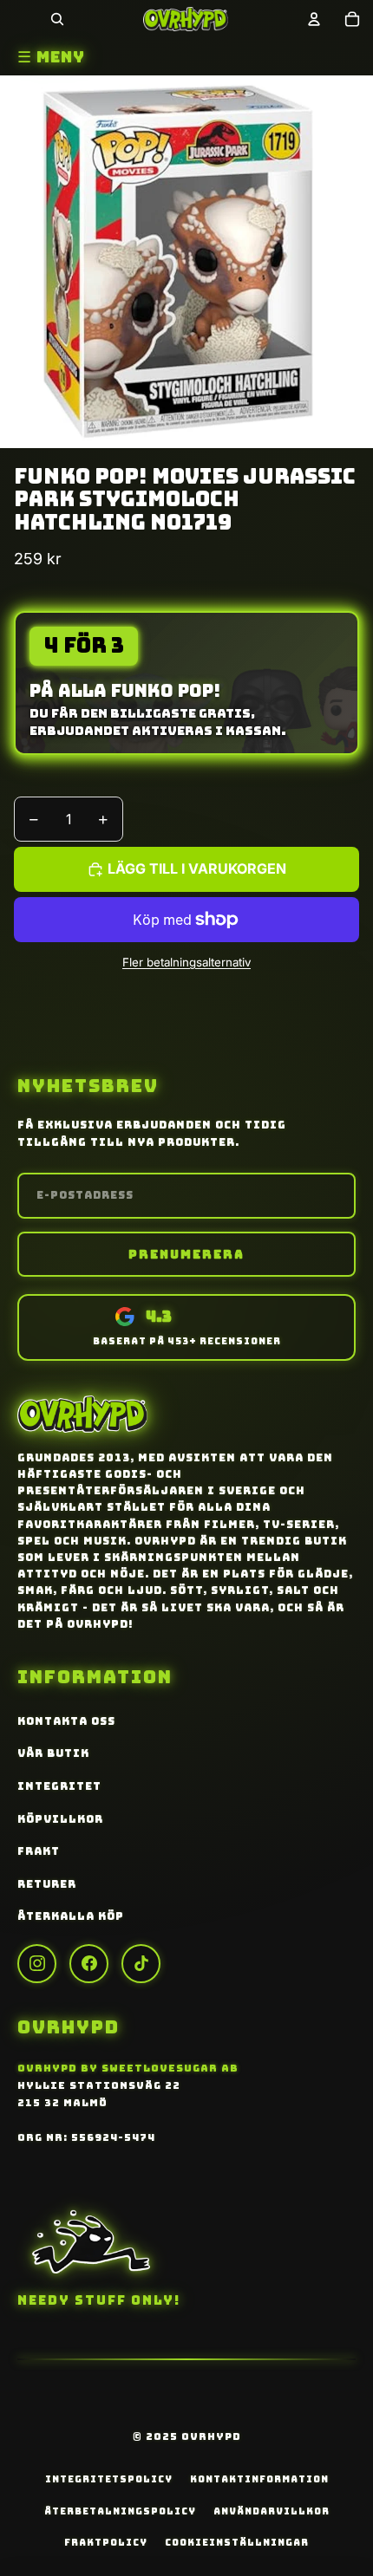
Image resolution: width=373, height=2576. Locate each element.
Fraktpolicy (106, 2542)
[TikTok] (141, 1964)
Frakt (39, 1851)
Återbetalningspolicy (120, 2511)
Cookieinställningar (237, 2542)
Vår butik (53, 1753)
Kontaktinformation (259, 2479)
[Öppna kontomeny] (314, 19)
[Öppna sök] (57, 19)
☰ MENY (51, 57)
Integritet (59, 1786)
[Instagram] (37, 1964)
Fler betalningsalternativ (186, 962)
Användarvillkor (272, 2511)
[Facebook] (89, 1964)
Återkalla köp (71, 1916)
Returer (47, 1884)
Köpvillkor (60, 1819)
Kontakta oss (66, 1721)
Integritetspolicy (109, 2479)
